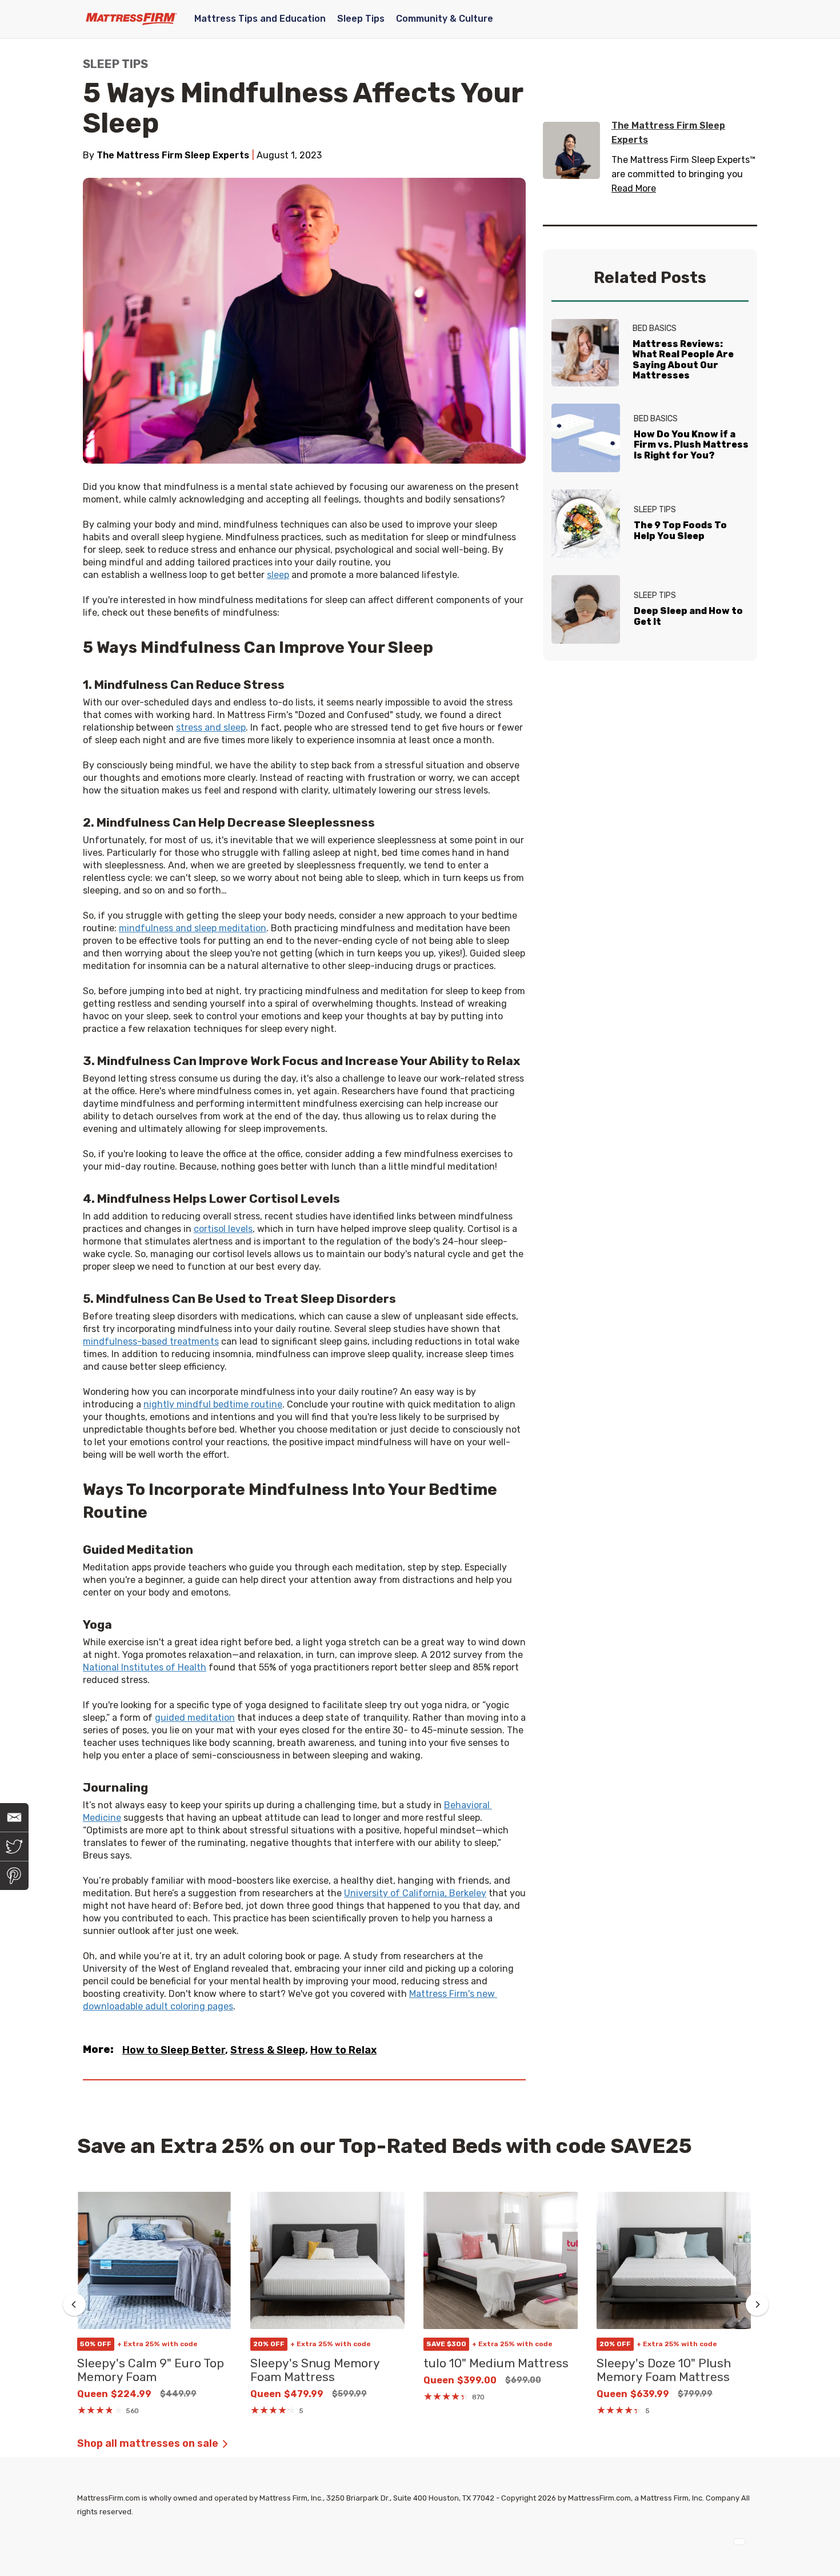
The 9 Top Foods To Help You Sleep (680, 531)
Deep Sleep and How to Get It (688, 617)
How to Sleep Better (174, 2050)
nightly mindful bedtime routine (213, 1404)
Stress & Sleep (268, 2050)
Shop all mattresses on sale (148, 2443)
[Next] (757, 2304)
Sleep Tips (361, 19)
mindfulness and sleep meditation (193, 928)
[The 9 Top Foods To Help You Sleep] (586, 524)
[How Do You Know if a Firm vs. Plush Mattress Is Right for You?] (586, 438)
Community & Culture (445, 19)
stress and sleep (211, 727)
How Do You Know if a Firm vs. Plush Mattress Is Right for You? (691, 445)
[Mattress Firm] (131, 19)
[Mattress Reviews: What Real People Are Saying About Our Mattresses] (585, 353)
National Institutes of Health (145, 1667)
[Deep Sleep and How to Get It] (586, 609)
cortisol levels (223, 1229)
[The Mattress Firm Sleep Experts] (571, 150)
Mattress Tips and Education (260, 19)
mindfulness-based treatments (151, 1341)
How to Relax (343, 2050)
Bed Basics (655, 328)
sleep (278, 575)
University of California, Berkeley (415, 1893)
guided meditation (195, 1718)
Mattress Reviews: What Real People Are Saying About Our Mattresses (683, 360)
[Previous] (74, 2304)
